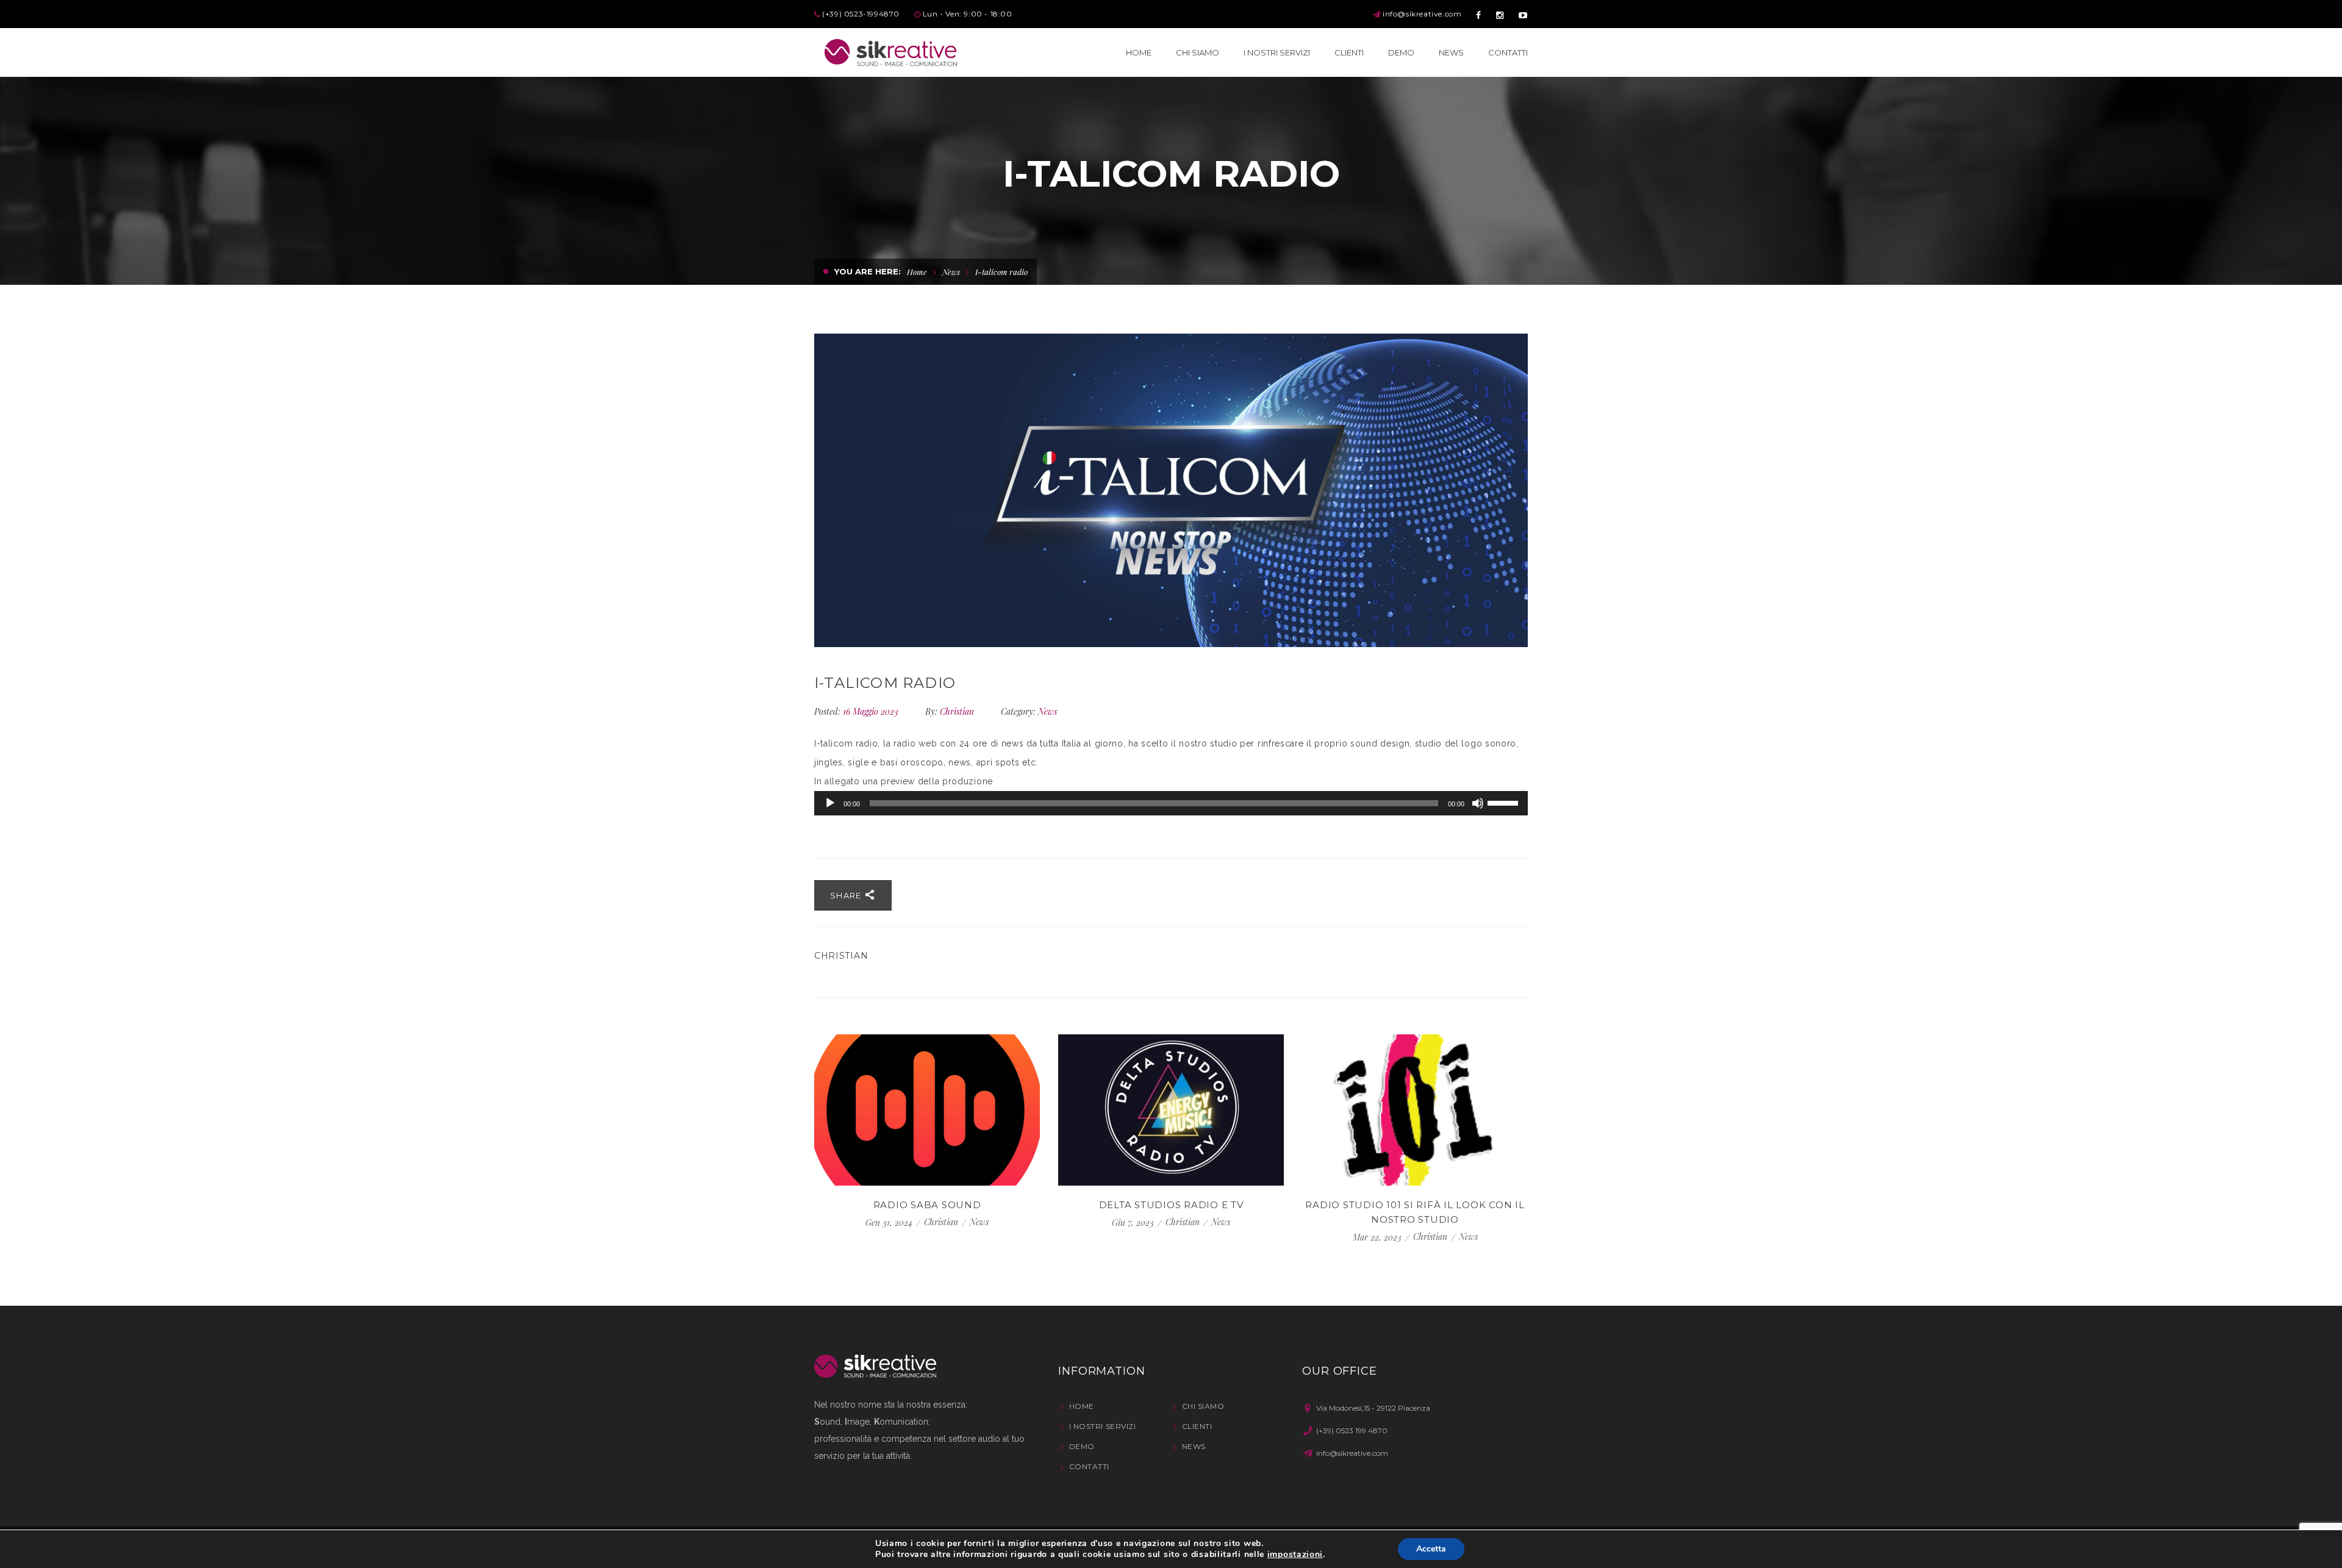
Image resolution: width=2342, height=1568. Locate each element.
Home (917, 272)
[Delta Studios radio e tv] (1171, 1110)
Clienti (1197, 1426)
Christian (957, 711)
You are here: (868, 271)
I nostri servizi (1102, 1426)
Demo (1082, 1446)
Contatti (1089, 1466)
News (951, 272)
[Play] (830, 803)
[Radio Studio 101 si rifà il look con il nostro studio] (1415, 1110)
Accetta (1431, 1549)
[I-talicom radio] (1171, 490)
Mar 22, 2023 (1378, 1237)
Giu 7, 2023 (1134, 1223)
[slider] (1505, 802)
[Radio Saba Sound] (927, 1110)
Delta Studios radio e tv (1171, 1205)
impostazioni (1295, 1555)
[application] (1171, 803)
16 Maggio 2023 (872, 711)
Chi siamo (1203, 1406)
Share (847, 895)
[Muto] (1478, 803)
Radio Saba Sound (927, 1205)
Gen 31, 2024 (890, 1223)
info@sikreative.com (1422, 14)
